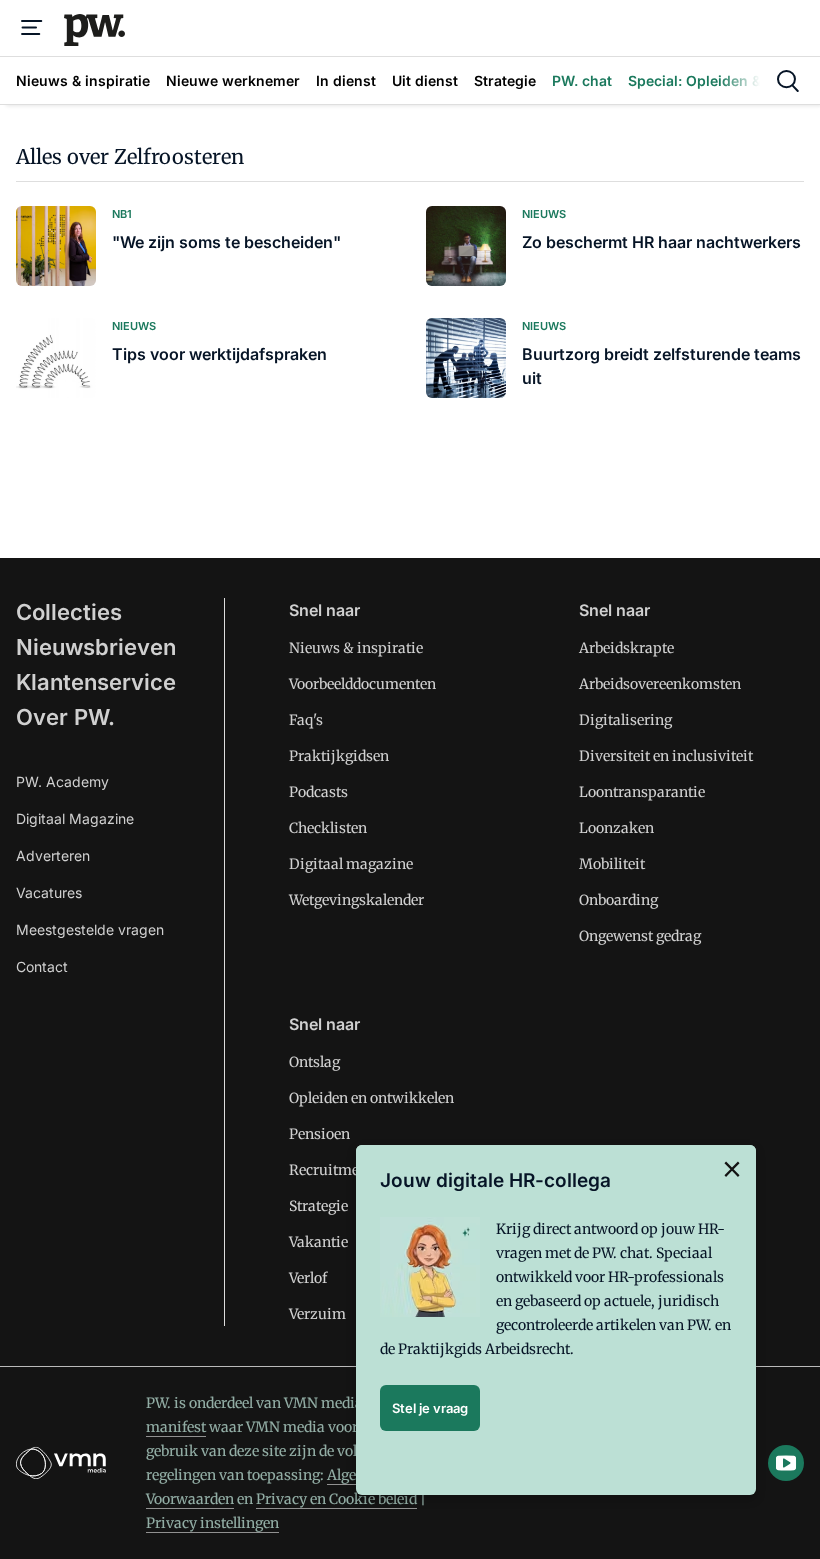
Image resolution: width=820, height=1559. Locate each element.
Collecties (69, 612)
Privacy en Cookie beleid (336, 1499)
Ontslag (314, 1062)
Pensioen (319, 1134)
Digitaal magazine (351, 864)
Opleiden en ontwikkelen (371, 1098)
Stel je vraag (430, 1408)
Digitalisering (625, 720)
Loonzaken (616, 828)
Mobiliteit (612, 864)
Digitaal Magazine (75, 818)
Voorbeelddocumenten (362, 684)
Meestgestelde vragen (90, 929)
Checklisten (328, 828)
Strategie (318, 1206)
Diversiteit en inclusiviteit (666, 756)
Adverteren (53, 855)
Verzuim (317, 1314)
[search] (788, 81)
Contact (42, 966)
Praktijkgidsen (339, 756)
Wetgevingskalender (356, 900)
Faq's (306, 720)
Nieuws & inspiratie (356, 648)
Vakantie (318, 1242)
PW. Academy (62, 781)
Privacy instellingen (212, 1523)
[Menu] (32, 28)
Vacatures (49, 892)
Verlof (308, 1278)
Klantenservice (96, 682)
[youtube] (786, 1463)
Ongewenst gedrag (640, 936)
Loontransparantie (642, 792)
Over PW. (65, 717)
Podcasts (318, 792)
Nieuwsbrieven (96, 647)
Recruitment (331, 1170)
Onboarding (618, 900)
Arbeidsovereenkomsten (660, 684)
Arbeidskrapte (626, 648)
